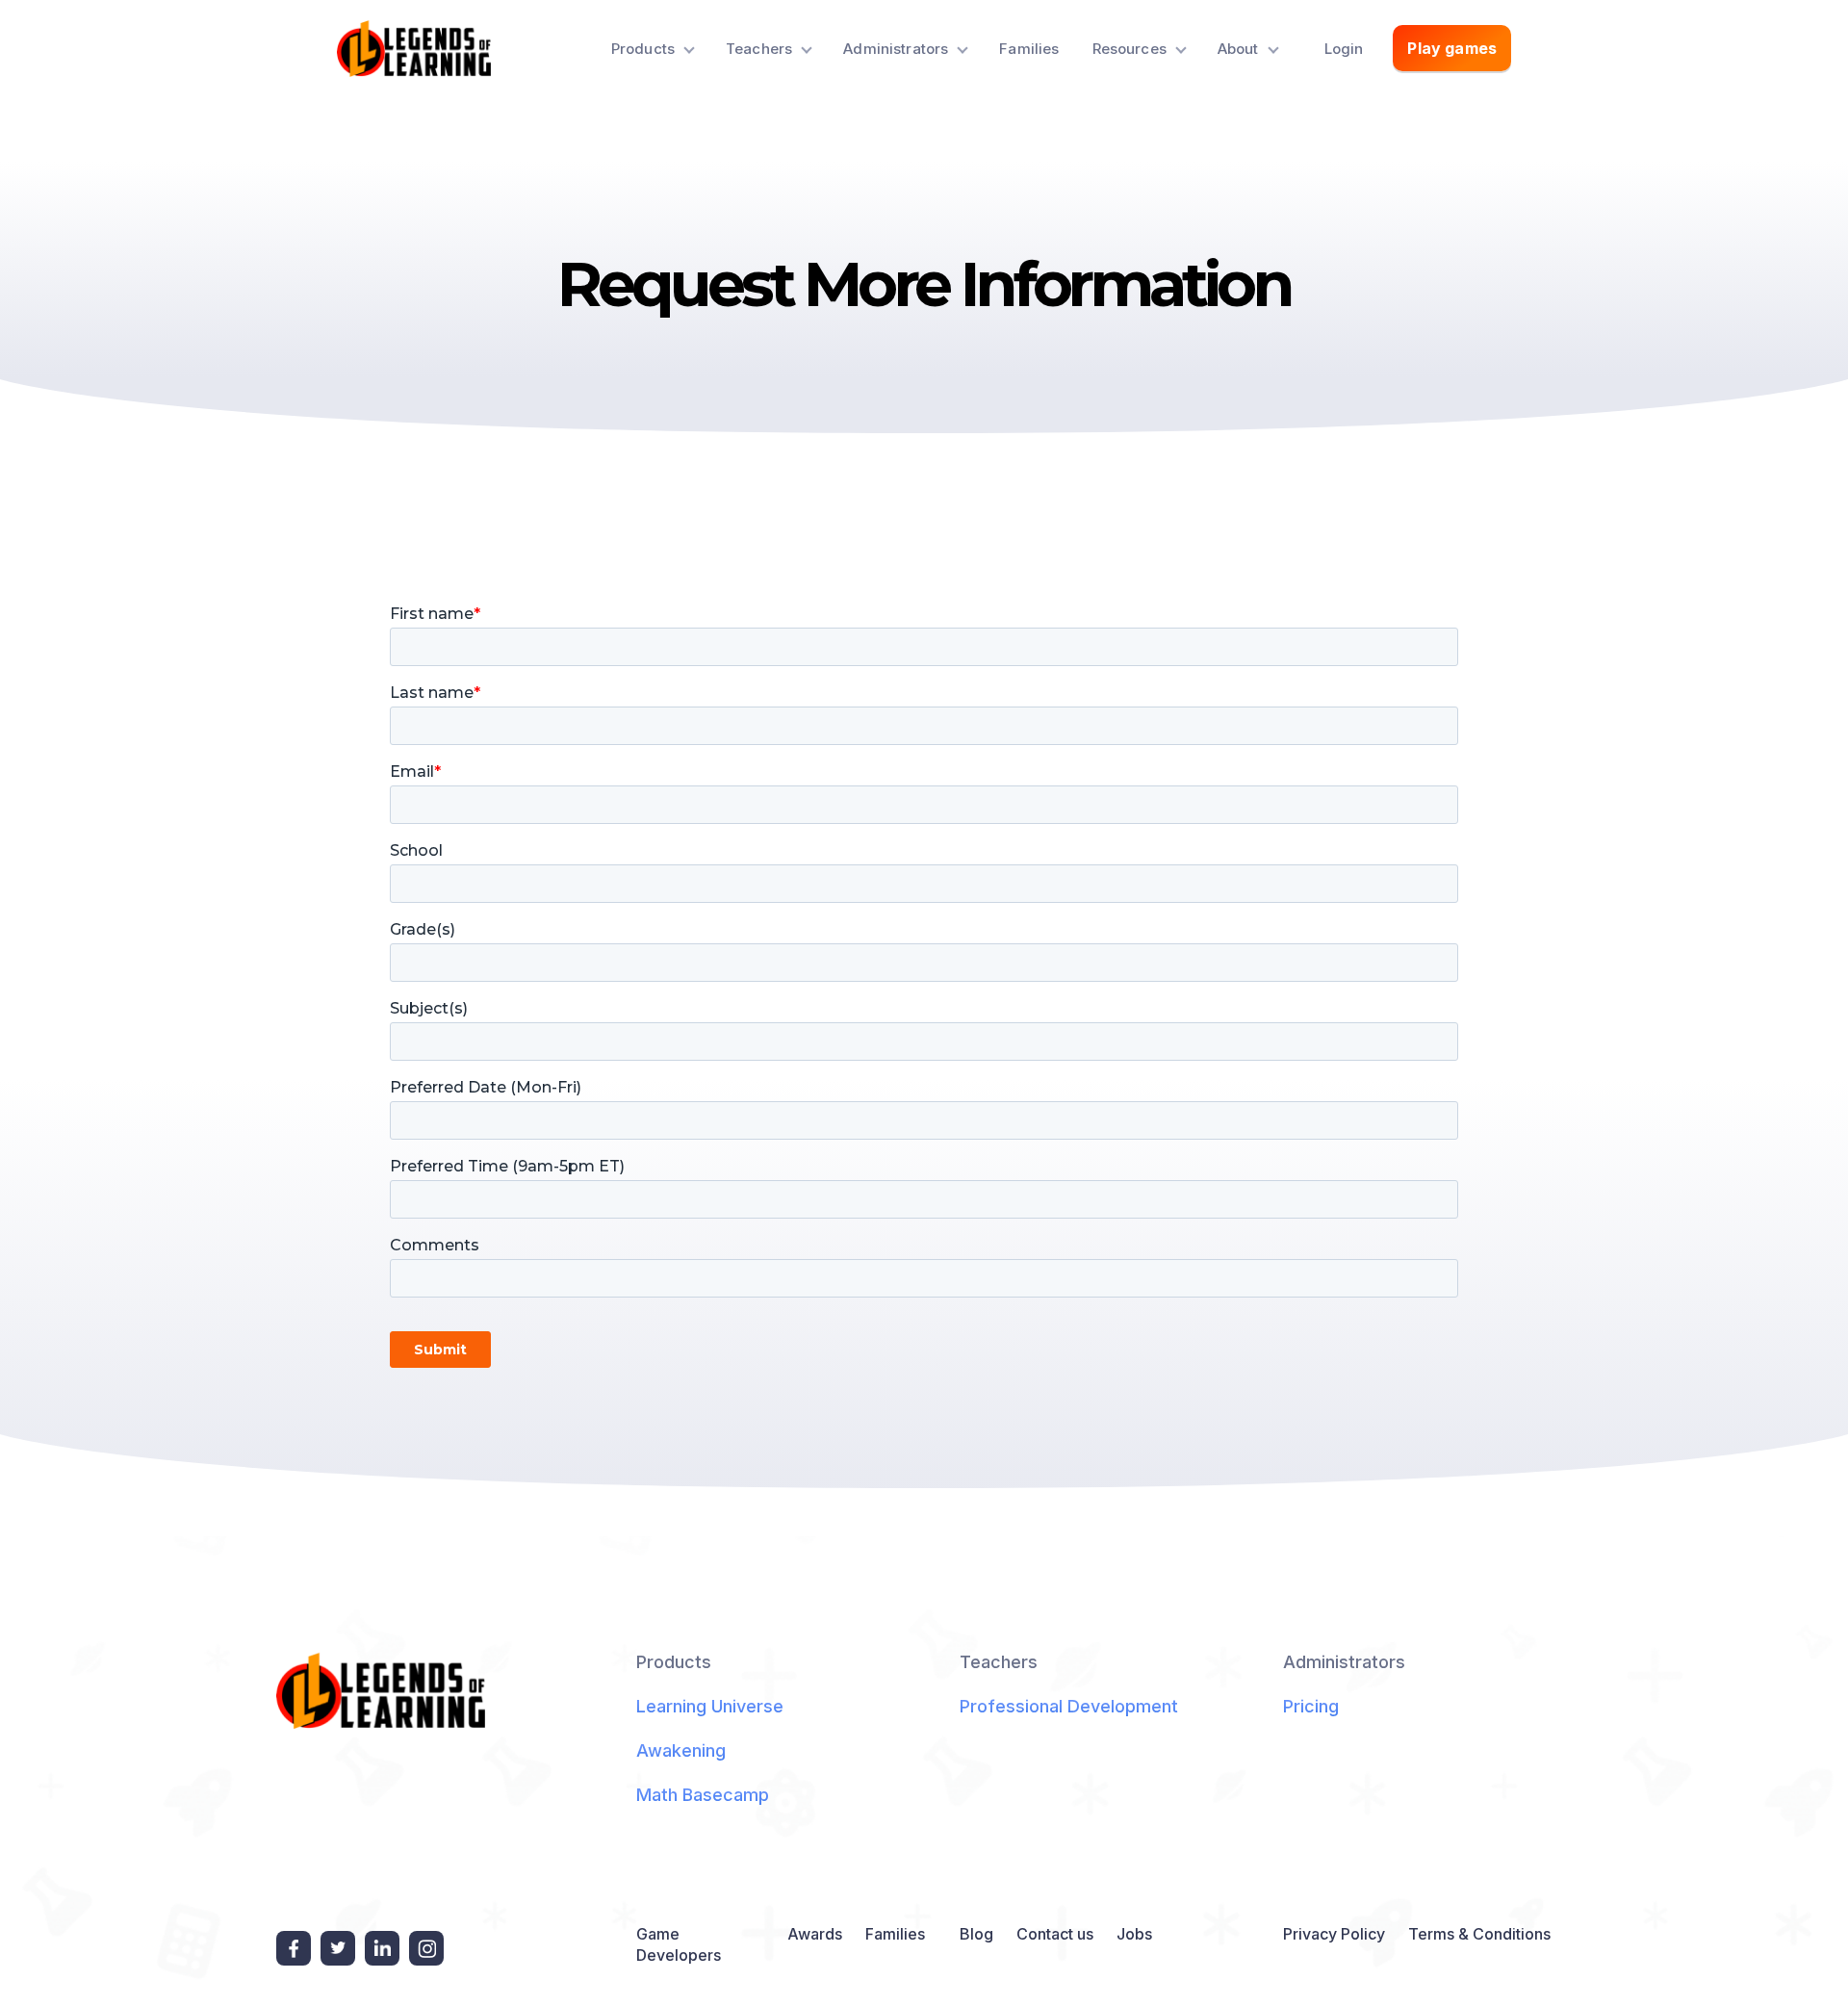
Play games (1452, 48)
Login (1344, 49)
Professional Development (1069, 1706)
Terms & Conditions (1479, 1934)
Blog (976, 1934)
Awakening (681, 1750)
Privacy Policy (1334, 1934)
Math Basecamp (703, 1795)
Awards (815, 1934)
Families (1029, 49)
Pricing (1311, 1706)
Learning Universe (710, 1706)
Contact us (1055, 1934)
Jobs (1134, 1934)
